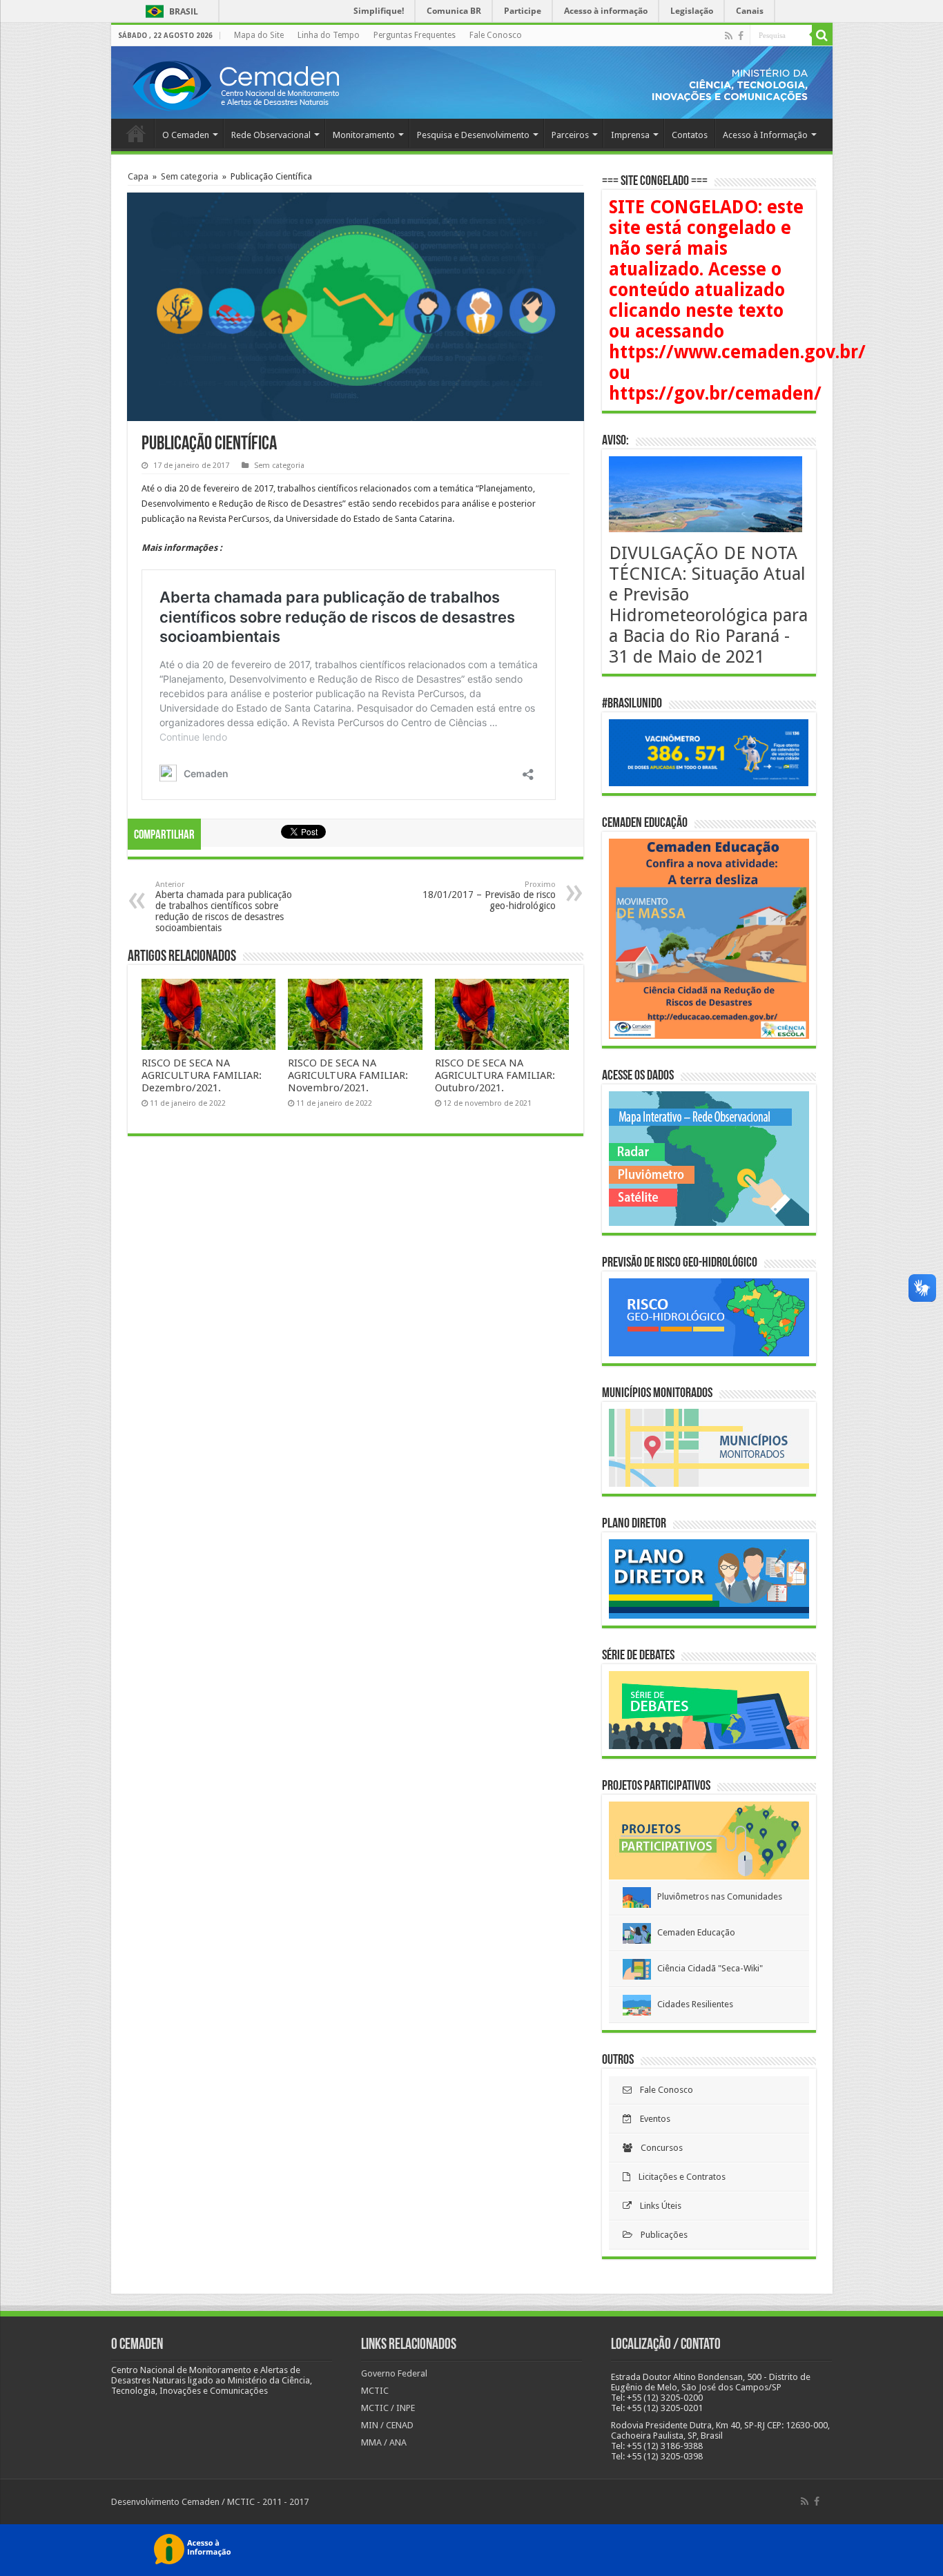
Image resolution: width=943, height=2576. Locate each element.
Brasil (169, 11)
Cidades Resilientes (692, 2004)
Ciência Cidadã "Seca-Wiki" (707, 1968)
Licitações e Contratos (678, 2177)
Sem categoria (189, 176)
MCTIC (375, 2391)
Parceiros (570, 135)
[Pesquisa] (822, 35)
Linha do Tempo (329, 35)
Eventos (651, 2119)
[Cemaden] (235, 84)
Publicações (660, 2235)
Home (136, 133)
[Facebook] (741, 36)
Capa (138, 176)
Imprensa (630, 135)
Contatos (690, 135)
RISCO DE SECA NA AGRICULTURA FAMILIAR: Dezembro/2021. (202, 1075)
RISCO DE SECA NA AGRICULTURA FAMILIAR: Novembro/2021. (348, 1075)
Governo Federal (394, 2373)
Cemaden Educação (693, 1932)
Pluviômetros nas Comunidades (717, 1896)
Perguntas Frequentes (415, 35)
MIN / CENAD (387, 2425)
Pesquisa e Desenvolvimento (473, 135)
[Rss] (729, 36)
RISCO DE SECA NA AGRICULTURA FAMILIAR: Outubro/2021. (495, 1075)
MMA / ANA (384, 2442)
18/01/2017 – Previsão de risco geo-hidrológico (489, 896)
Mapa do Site (259, 35)
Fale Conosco (496, 35)
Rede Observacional (271, 135)
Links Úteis (657, 2206)
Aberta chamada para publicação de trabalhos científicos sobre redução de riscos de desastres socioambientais (224, 907)
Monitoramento (364, 135)
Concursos (658, 2148)
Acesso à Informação (765, 135)
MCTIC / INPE (388, 2408)
